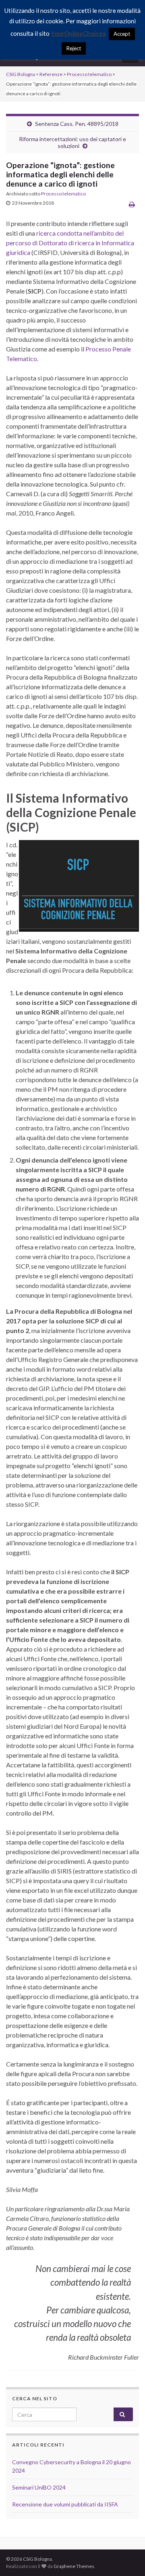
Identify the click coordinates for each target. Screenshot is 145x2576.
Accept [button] (122, 34)
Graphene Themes (74, 2566)
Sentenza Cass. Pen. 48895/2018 (77, 124)
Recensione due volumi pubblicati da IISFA (65, 2504)
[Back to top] (127, 2558)
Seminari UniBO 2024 (39, 2487)
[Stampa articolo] (132, 204)
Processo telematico (63, 194)
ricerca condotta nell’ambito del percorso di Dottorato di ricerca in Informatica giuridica (70, 243)
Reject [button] (74, 48)
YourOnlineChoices (78, 33)
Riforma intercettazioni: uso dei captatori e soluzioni (72, 142)
